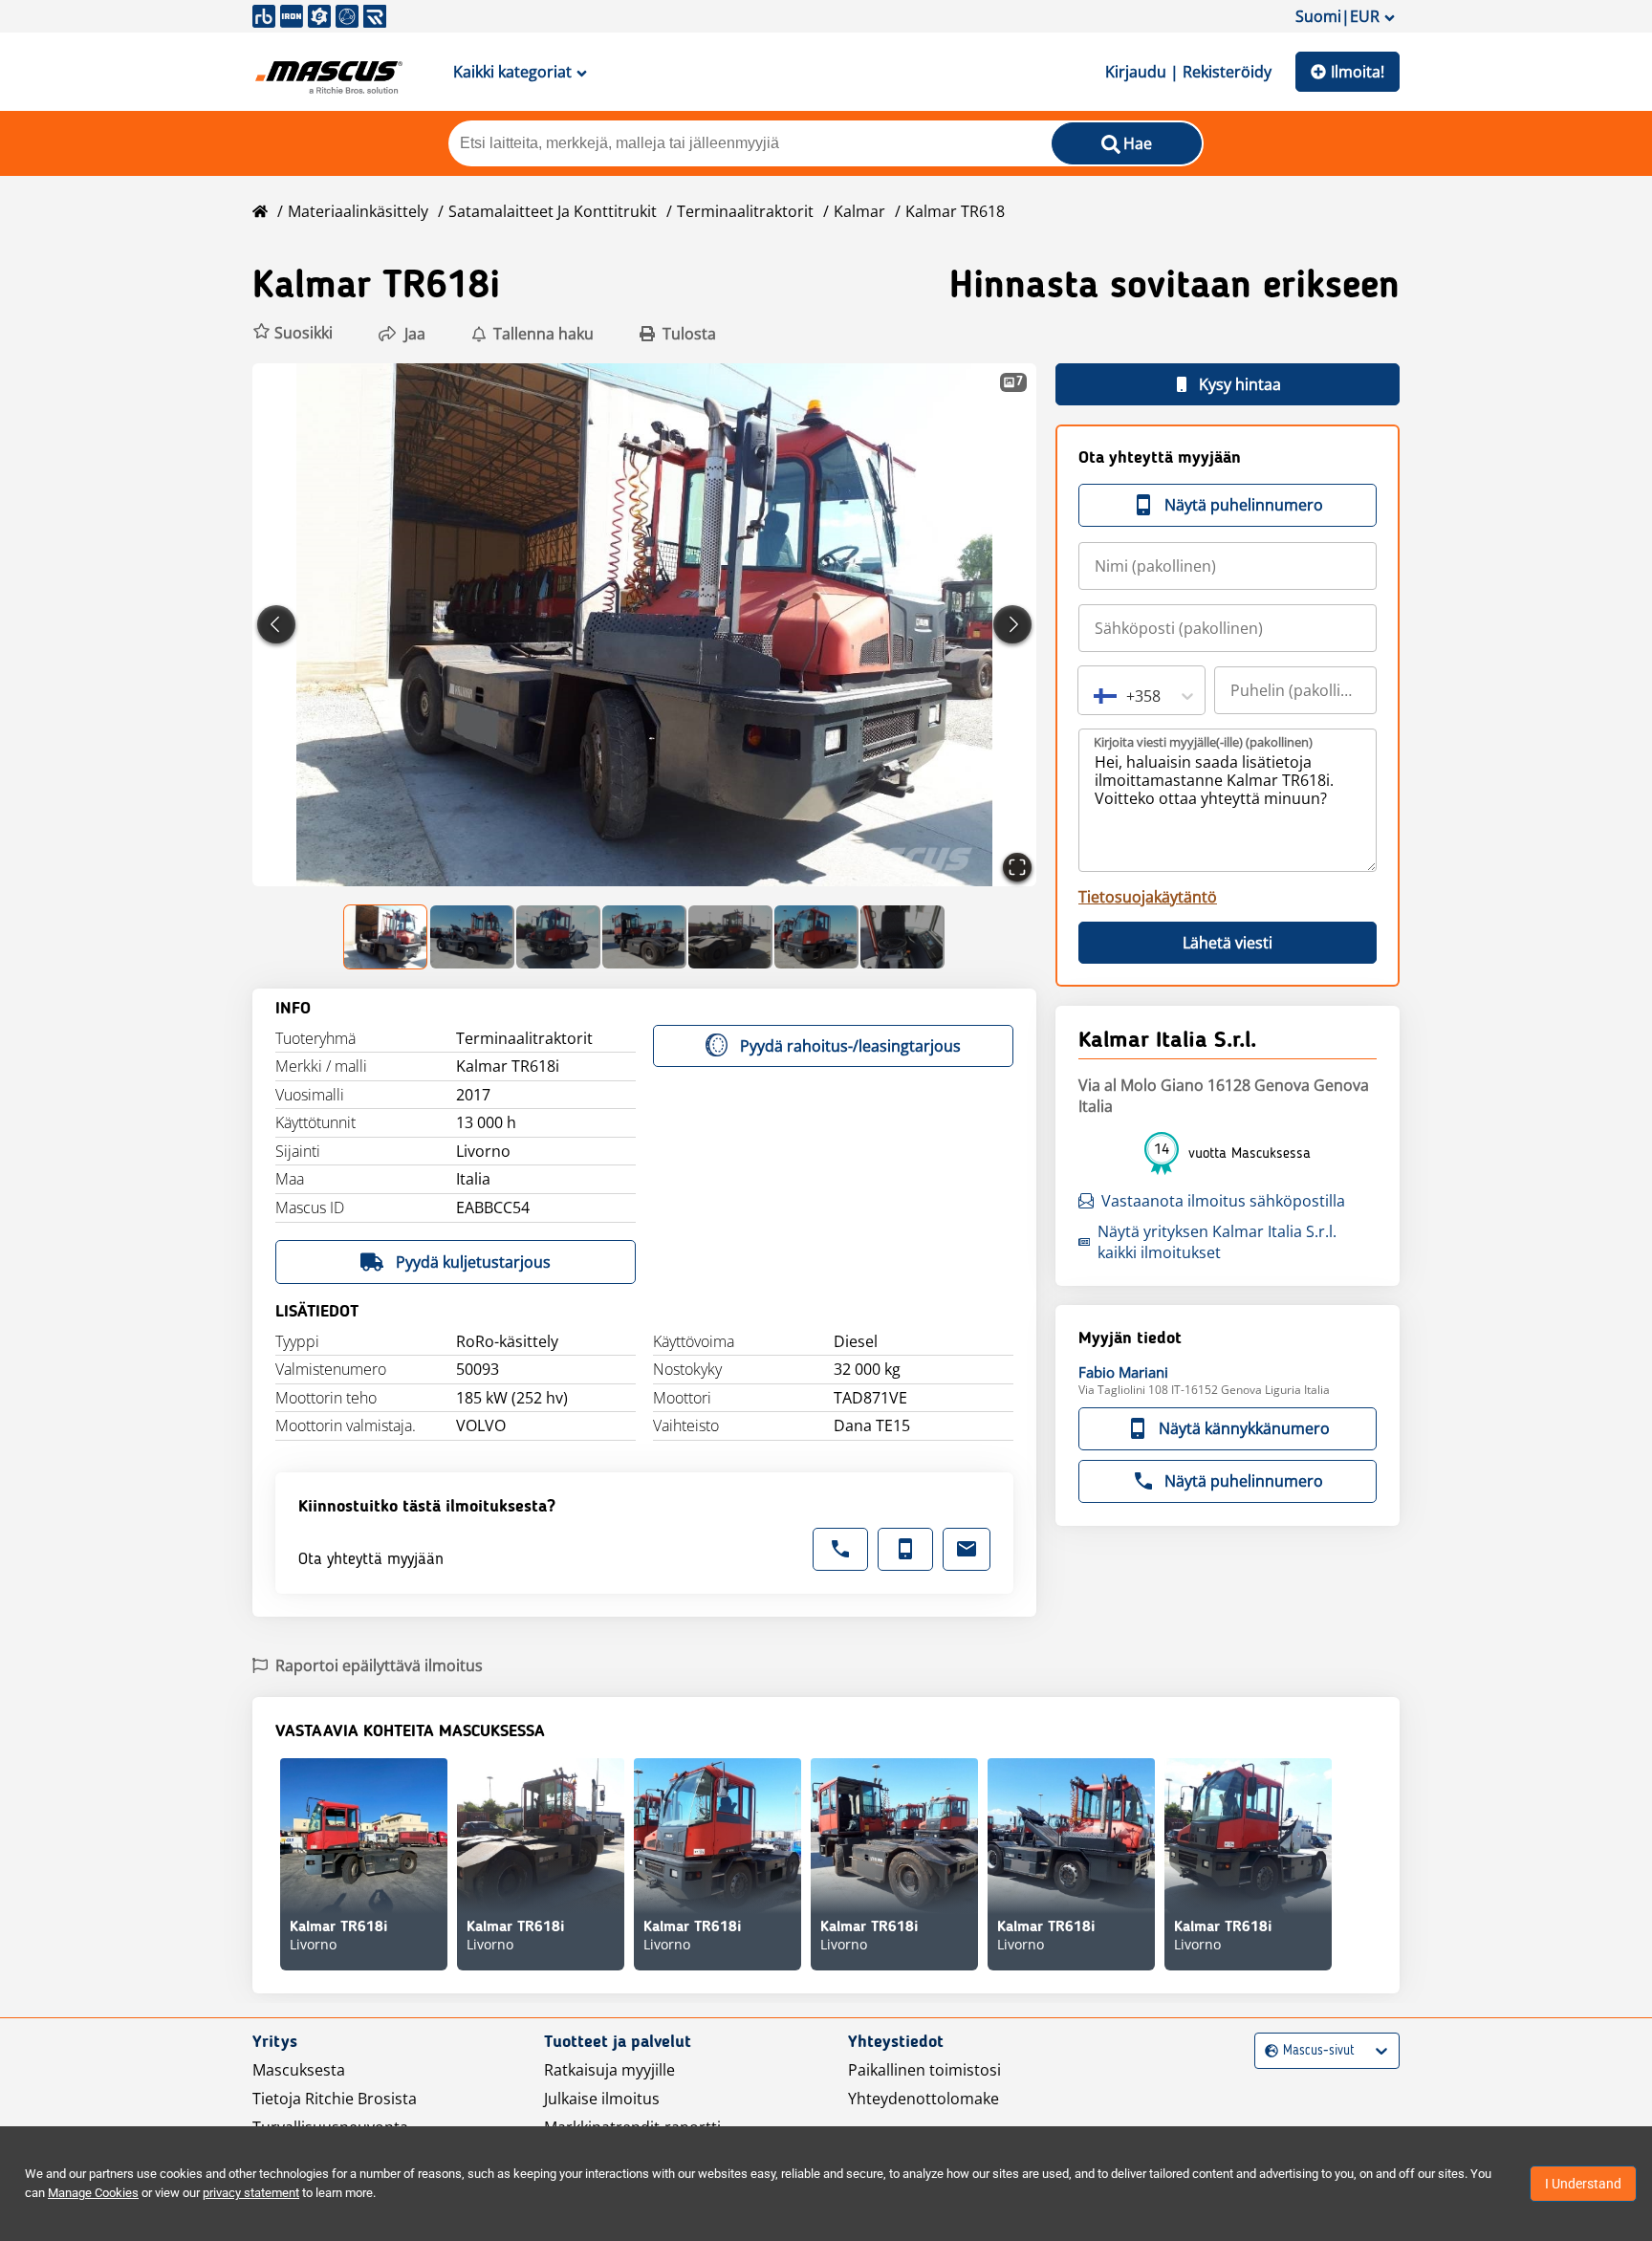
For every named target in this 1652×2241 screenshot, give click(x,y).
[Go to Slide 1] (386, 937)
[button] (293, 333)
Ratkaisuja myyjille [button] (609, 2070)
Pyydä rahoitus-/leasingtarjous (850, 1046)
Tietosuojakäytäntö (1148, 897)
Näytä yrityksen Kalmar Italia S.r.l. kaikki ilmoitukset (1217, 1242)
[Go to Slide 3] (558, 937)
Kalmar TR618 (955, 211)
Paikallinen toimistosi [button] (924, 2070)
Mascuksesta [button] (299, 2070)
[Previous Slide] (276, 624)
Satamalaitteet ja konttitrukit (553, 211)
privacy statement (251, 2193)
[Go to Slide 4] (644, 937)
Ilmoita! (1358, 72)
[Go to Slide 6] (816, 937)
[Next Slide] (1012, 624)
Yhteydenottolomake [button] (924, 2099)
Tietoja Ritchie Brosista (335, 2099)
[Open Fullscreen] (1017, 867)
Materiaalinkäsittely (358, 211)
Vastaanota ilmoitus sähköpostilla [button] (1223, 1201)
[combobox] (1096, 696)
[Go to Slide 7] (902, 937)
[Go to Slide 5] (730, 937)
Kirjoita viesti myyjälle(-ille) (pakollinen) (1203, 742)
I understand (1583, 2184)
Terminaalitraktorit (745, 211)
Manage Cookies (93, 2193)
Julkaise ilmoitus (602, 2099)
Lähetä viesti (1228, 943)
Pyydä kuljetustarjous (473, 1262)
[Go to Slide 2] (472, 937)
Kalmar (859, 211)
